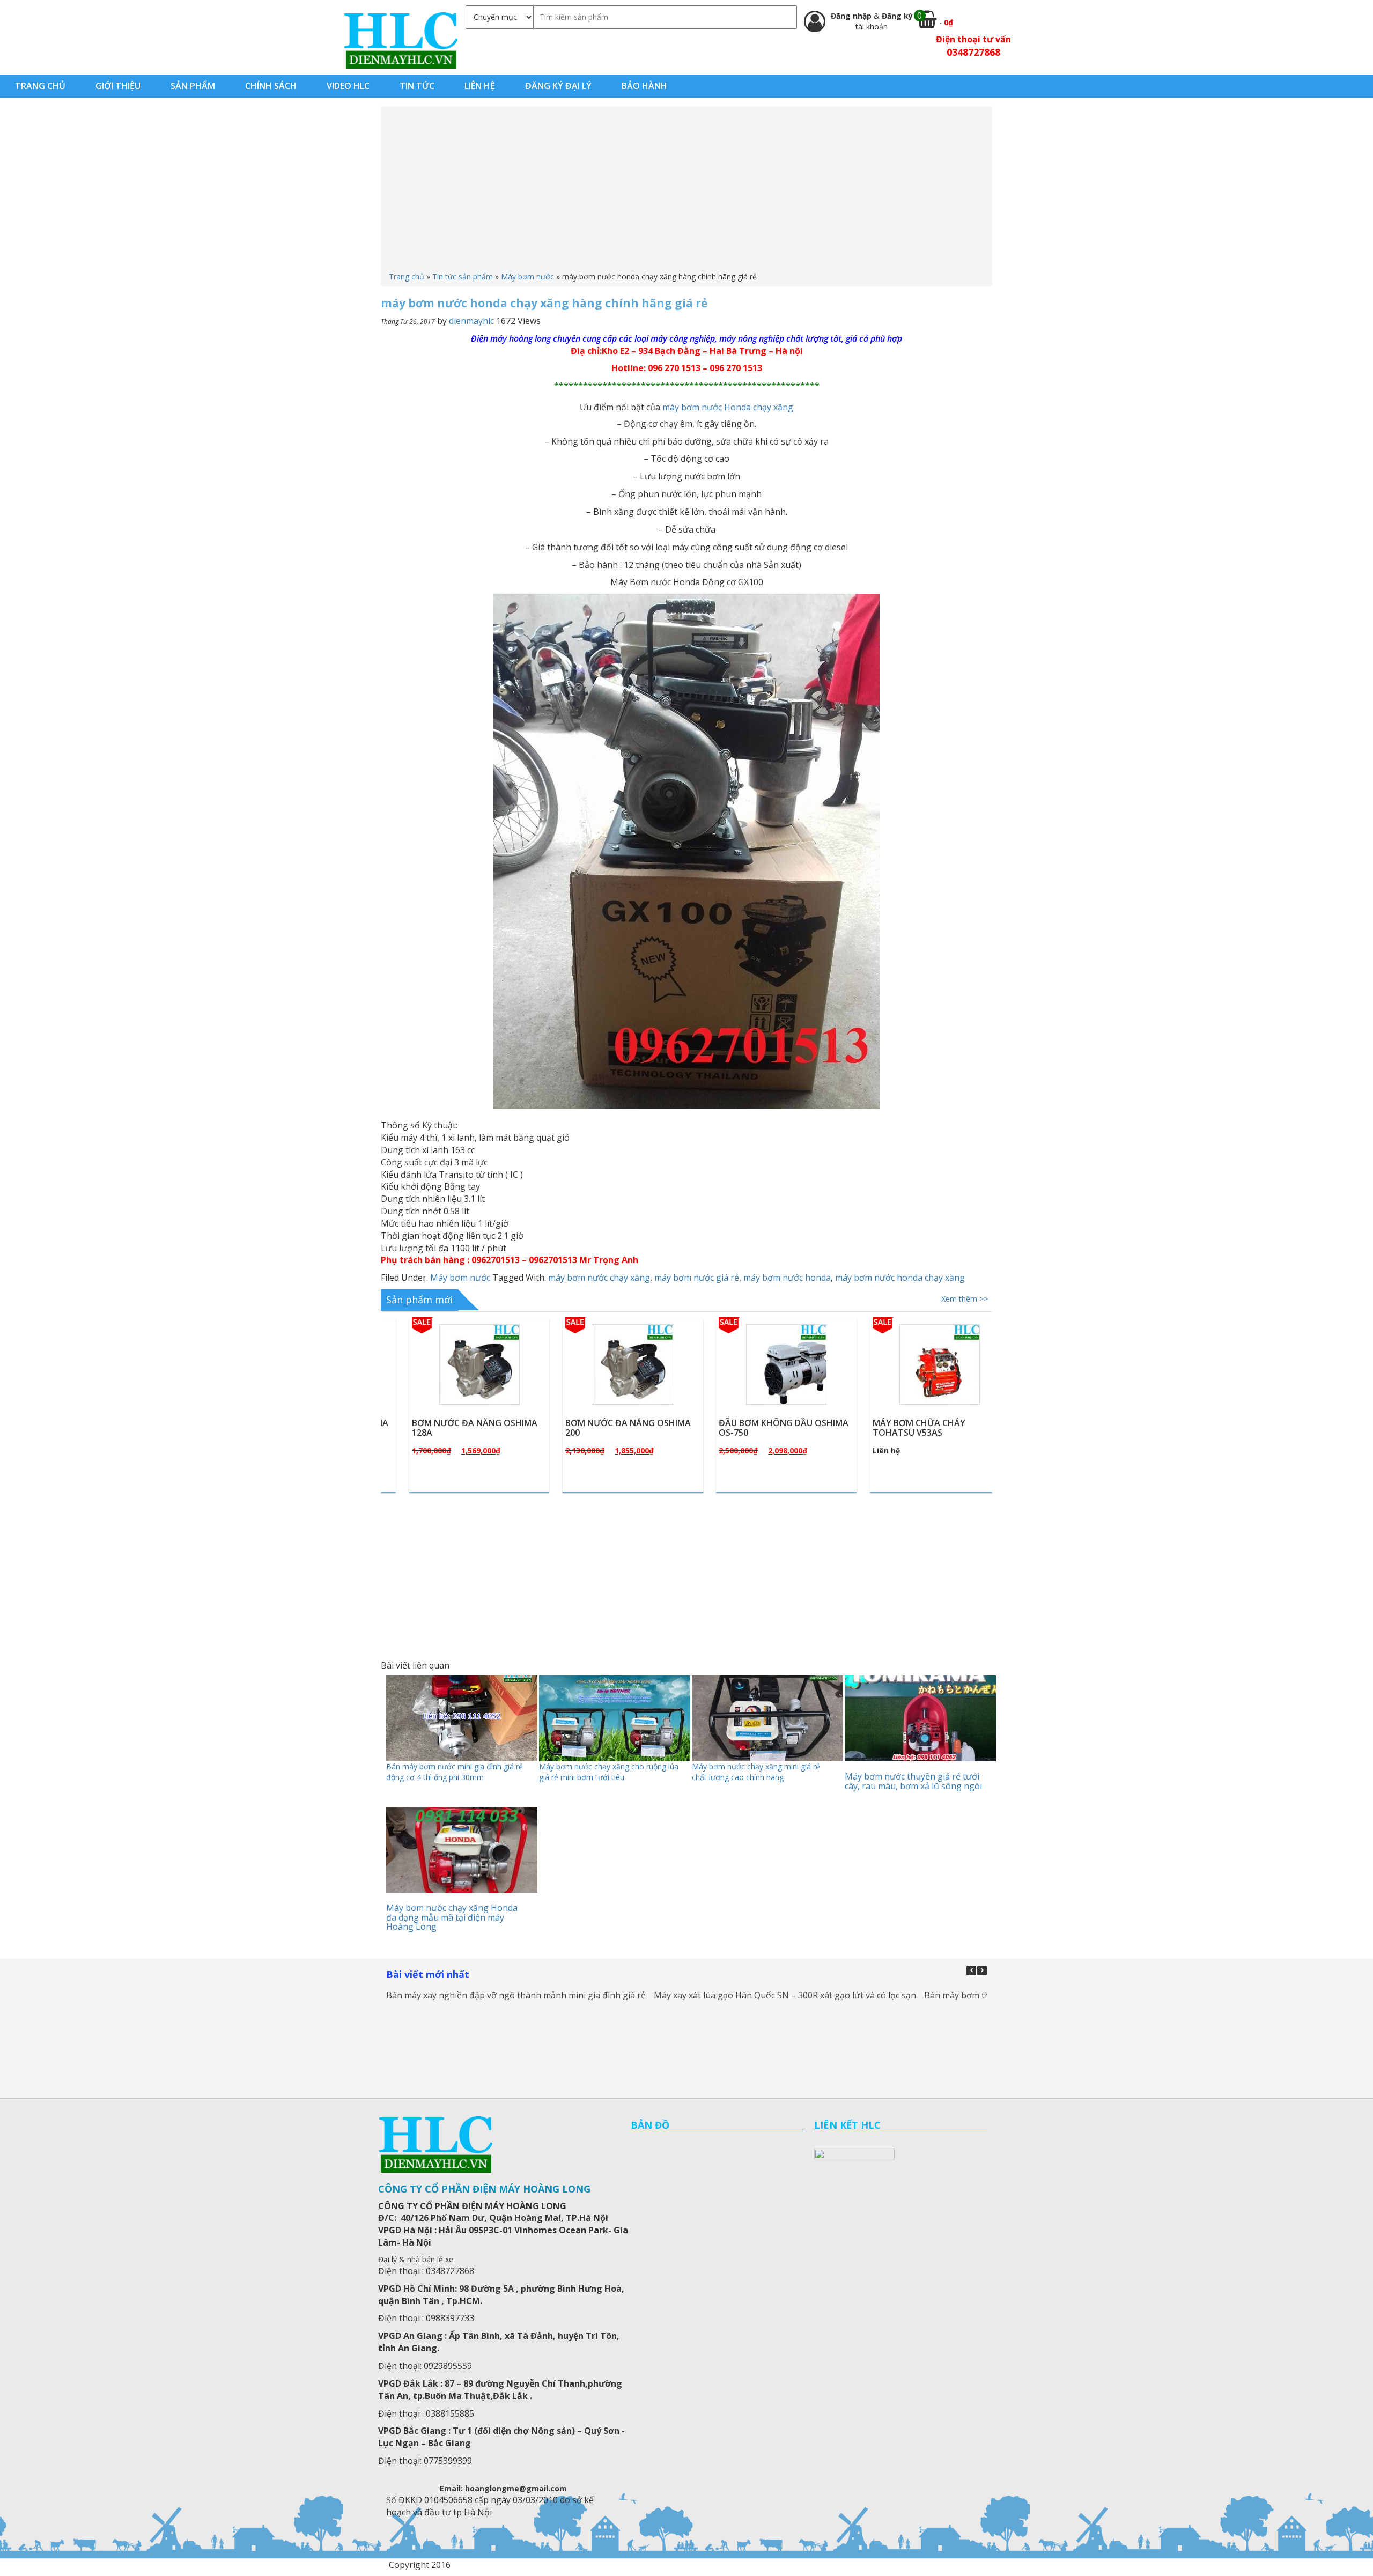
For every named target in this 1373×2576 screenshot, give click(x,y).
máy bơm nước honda (787, 1278)
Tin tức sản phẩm (463, 276)
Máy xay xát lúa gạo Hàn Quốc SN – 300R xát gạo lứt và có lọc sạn (785, 1995)
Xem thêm (460, 1390)
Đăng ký (897, 16)
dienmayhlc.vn (400, 40)
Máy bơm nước (527, 276)
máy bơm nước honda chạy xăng (900, 1278)
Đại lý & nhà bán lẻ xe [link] (416, 2259)
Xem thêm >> (965, 1299)
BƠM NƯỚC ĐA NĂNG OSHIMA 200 (451, 1428)
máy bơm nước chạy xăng (599, 1278)
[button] (982, 1970)
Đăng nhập (852, 16)
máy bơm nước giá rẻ (697, 1278)
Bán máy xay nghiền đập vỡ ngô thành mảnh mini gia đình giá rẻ (516, 1995)
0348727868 (973, 52)
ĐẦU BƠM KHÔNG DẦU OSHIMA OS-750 (607, 1428)
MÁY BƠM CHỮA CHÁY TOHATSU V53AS (741, 1428)
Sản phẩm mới (419, 1300)
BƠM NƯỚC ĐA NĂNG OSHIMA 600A (911, 1428)
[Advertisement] (686, 191)
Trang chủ (407, 276)
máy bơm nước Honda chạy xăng (728, 407)
